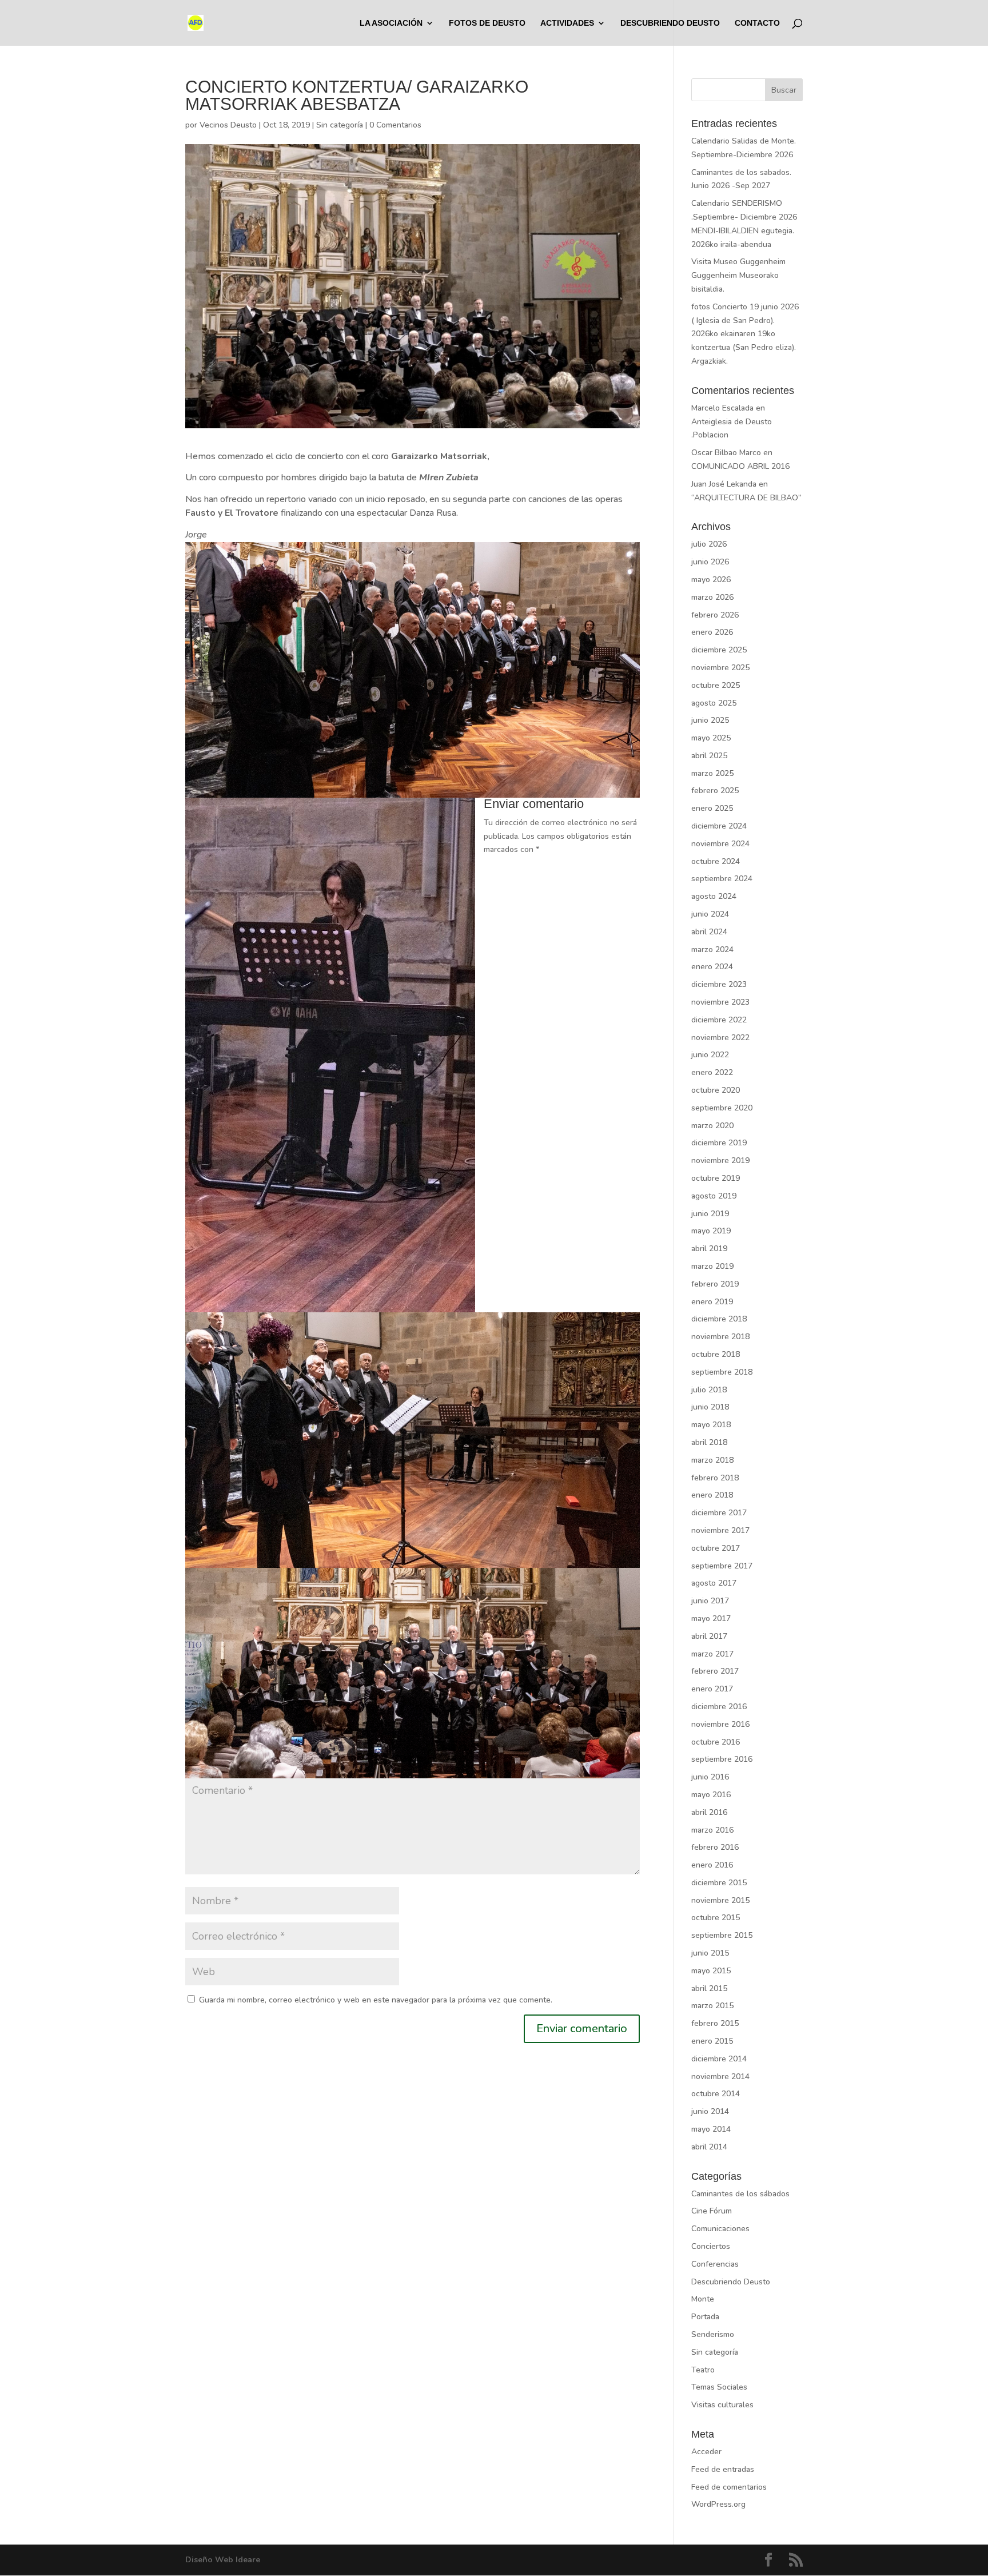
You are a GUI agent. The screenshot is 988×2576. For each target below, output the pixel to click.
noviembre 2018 (720, 1337)
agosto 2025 (714, 703)
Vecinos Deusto (228, 125)
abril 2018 (709, 1442)
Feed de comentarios (729, 2487)
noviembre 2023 (720, 1002)
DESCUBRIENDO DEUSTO (670, 23)
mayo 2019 (711, 1231)
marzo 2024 (712, 949)
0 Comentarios (395, 125)
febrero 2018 (715, 1478)
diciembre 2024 (719, 826)
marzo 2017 (712, 1654)
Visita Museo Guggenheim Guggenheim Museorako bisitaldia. (738, 275)
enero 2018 (712, 1495)
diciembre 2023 (719, 984)
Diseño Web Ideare (223, 2560)
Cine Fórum (712, 2211)
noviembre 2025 (720, 668)
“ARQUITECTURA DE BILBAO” (746, 498)
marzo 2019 (712, 1266)
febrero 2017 (715, 1671)
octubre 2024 (716, 861)
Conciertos (711, 2246)
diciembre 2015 (719, 1883)
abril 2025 (709, 756)
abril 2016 (709, 1812)
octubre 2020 (716, 1090)
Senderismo (713, 2334)
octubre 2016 (716, 1742)
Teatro (703, 2370)
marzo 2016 (712, 1830)
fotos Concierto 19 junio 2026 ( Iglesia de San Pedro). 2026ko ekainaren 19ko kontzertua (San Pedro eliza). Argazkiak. (745, 334)
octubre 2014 (716, 2094)
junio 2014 (710, 2111)
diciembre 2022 (719, 1020)
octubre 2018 (716, 1354)
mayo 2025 (711, 738)
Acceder (706, 2452)
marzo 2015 (712, 2006)
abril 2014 (709, 2147)
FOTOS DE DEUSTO (487, 23)
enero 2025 (712, 808)
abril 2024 (709, 932)
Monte (703, 2299)
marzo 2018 (712, 1460)
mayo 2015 (711, 1971)
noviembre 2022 (720, 1038)
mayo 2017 (711, 1619)
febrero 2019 (715, 1284)
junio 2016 (710, 1777)
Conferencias (715, 2264)
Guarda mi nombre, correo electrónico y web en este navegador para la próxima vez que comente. (376, 2000)
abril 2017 (709, 1636)
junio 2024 (710, 914)
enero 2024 (712, 967)
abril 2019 (709, 1249)
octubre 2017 (716, 1548)
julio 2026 (709, 544)
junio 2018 (710, 1407)
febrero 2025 (715, 791)
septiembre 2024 (722, 879)
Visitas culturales (722, 2405)
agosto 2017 (714, 1583)
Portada (705, 2317)
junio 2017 (710, 1601)
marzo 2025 (712, 773)
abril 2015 (709, 1988)
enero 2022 (712, 1072)
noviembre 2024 (720, 844)
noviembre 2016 (720, 1724)
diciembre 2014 (719, 2059)
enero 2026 (712, 632)
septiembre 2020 (722, 1108)
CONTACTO (757, 23)
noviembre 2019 (720, 1160)
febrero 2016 (715, 1847)
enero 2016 (712, 1865)
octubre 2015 (716, 1918)
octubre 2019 (716, 1178)
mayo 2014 (711, 2129)
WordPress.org (718, 2504)
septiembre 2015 (722, 1935)
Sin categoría (340, 125)
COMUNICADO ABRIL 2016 (740, 466)
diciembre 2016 (719, 1707)
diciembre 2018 (719, 1319)
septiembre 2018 (722, 1372)
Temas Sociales (719, 2387)
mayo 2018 (711, 1425)
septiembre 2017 (722, 1566)
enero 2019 (712, 1302)
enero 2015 (712, 2041)
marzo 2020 (712, 1126)
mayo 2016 (711, 1795)
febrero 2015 (715, 2023)
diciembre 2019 (719, 1143)
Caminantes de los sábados (740, 2194)
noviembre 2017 (720, 1530)
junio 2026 (710, 562)
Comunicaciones (720, 2229)
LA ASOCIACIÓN (391, 23)
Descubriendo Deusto (731, 2282)
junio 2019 (710, 1214)
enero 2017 (712, 1689)
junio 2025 (710, 720)
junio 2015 (710, 1953)
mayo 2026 (711, 580)
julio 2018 (709, 1390)
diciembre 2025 (719, 650)
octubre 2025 (716, 685)
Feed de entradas (723, 2469)
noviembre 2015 (720, 1900)
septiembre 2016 (722, 1759)
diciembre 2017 (719, 1513)
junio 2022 (710, 1055)
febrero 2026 (715, 615)
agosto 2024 (714, 896)
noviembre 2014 (720, 2077)
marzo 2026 (712, 597)
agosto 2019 (714, 1196)
